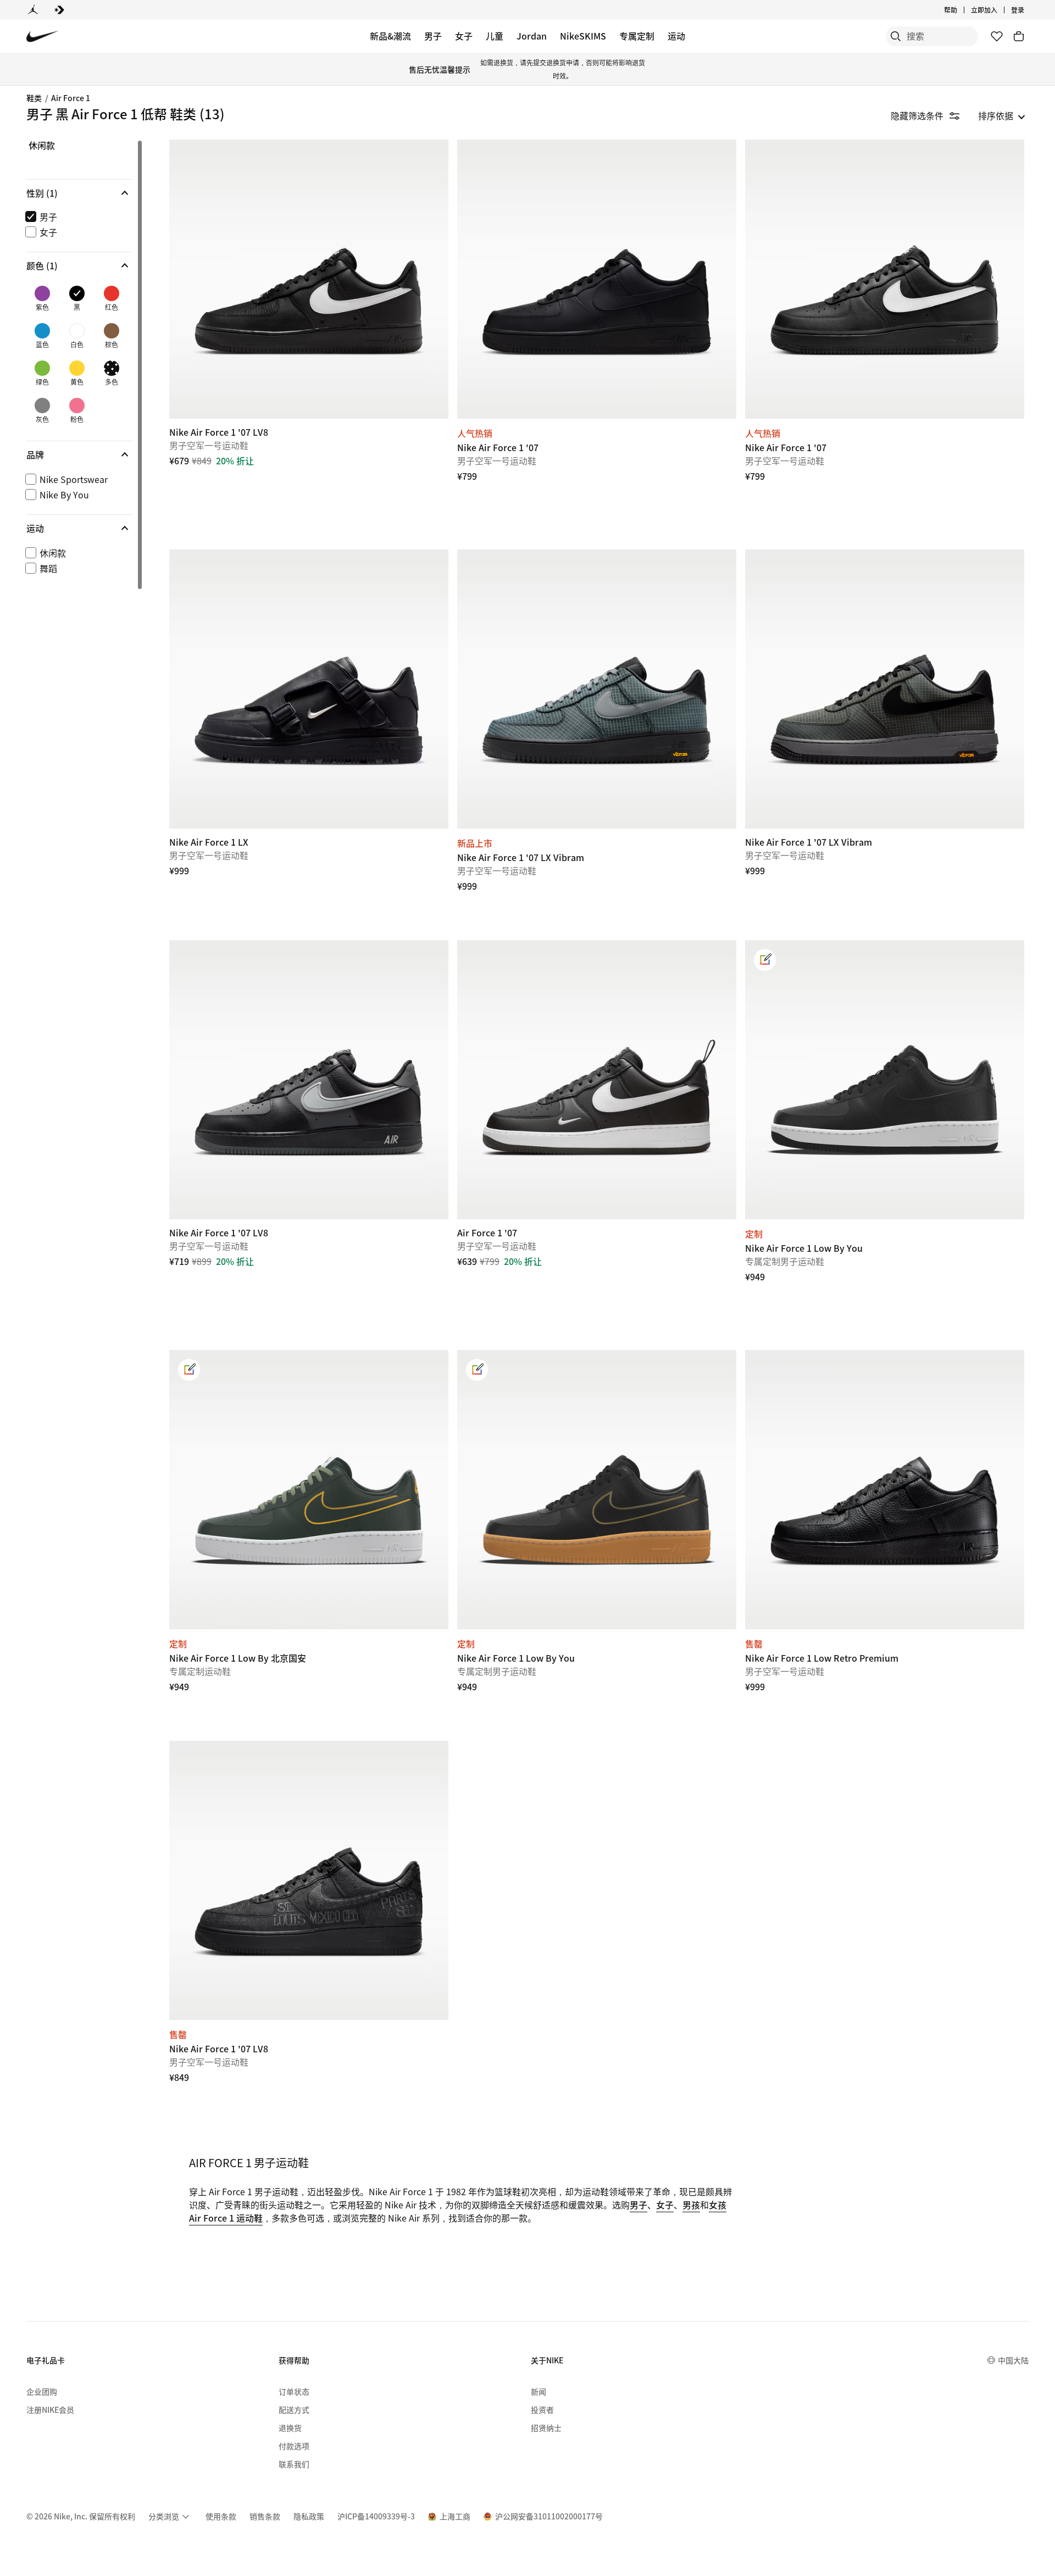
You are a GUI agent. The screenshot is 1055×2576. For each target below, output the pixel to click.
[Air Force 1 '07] (597, 1080)
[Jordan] (33, 10)
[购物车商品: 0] (1019, 36)
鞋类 (34, 98)
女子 (464, 36)
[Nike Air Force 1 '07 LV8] (309, 279)
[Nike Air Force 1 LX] (309, 689)
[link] (765, 960)
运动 (676, 36)
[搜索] (896, 36)
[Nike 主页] (43, 37)
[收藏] (997, 36)
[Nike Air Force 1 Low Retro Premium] (885, 1490)
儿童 (495, 36)
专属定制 (637, 36)
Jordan (532, 36)
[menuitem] (960, 10)
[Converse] (59, 10)
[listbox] (1002, 115)
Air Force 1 (71, 98)
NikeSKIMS (583, 36)
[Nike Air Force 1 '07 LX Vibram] (597, 689)
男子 (433, 36)
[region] (71, 367)
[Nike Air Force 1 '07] (597, 279)
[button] (79, 193)
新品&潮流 (390, 36)
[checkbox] (77, 216)
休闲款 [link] (42, 146)
